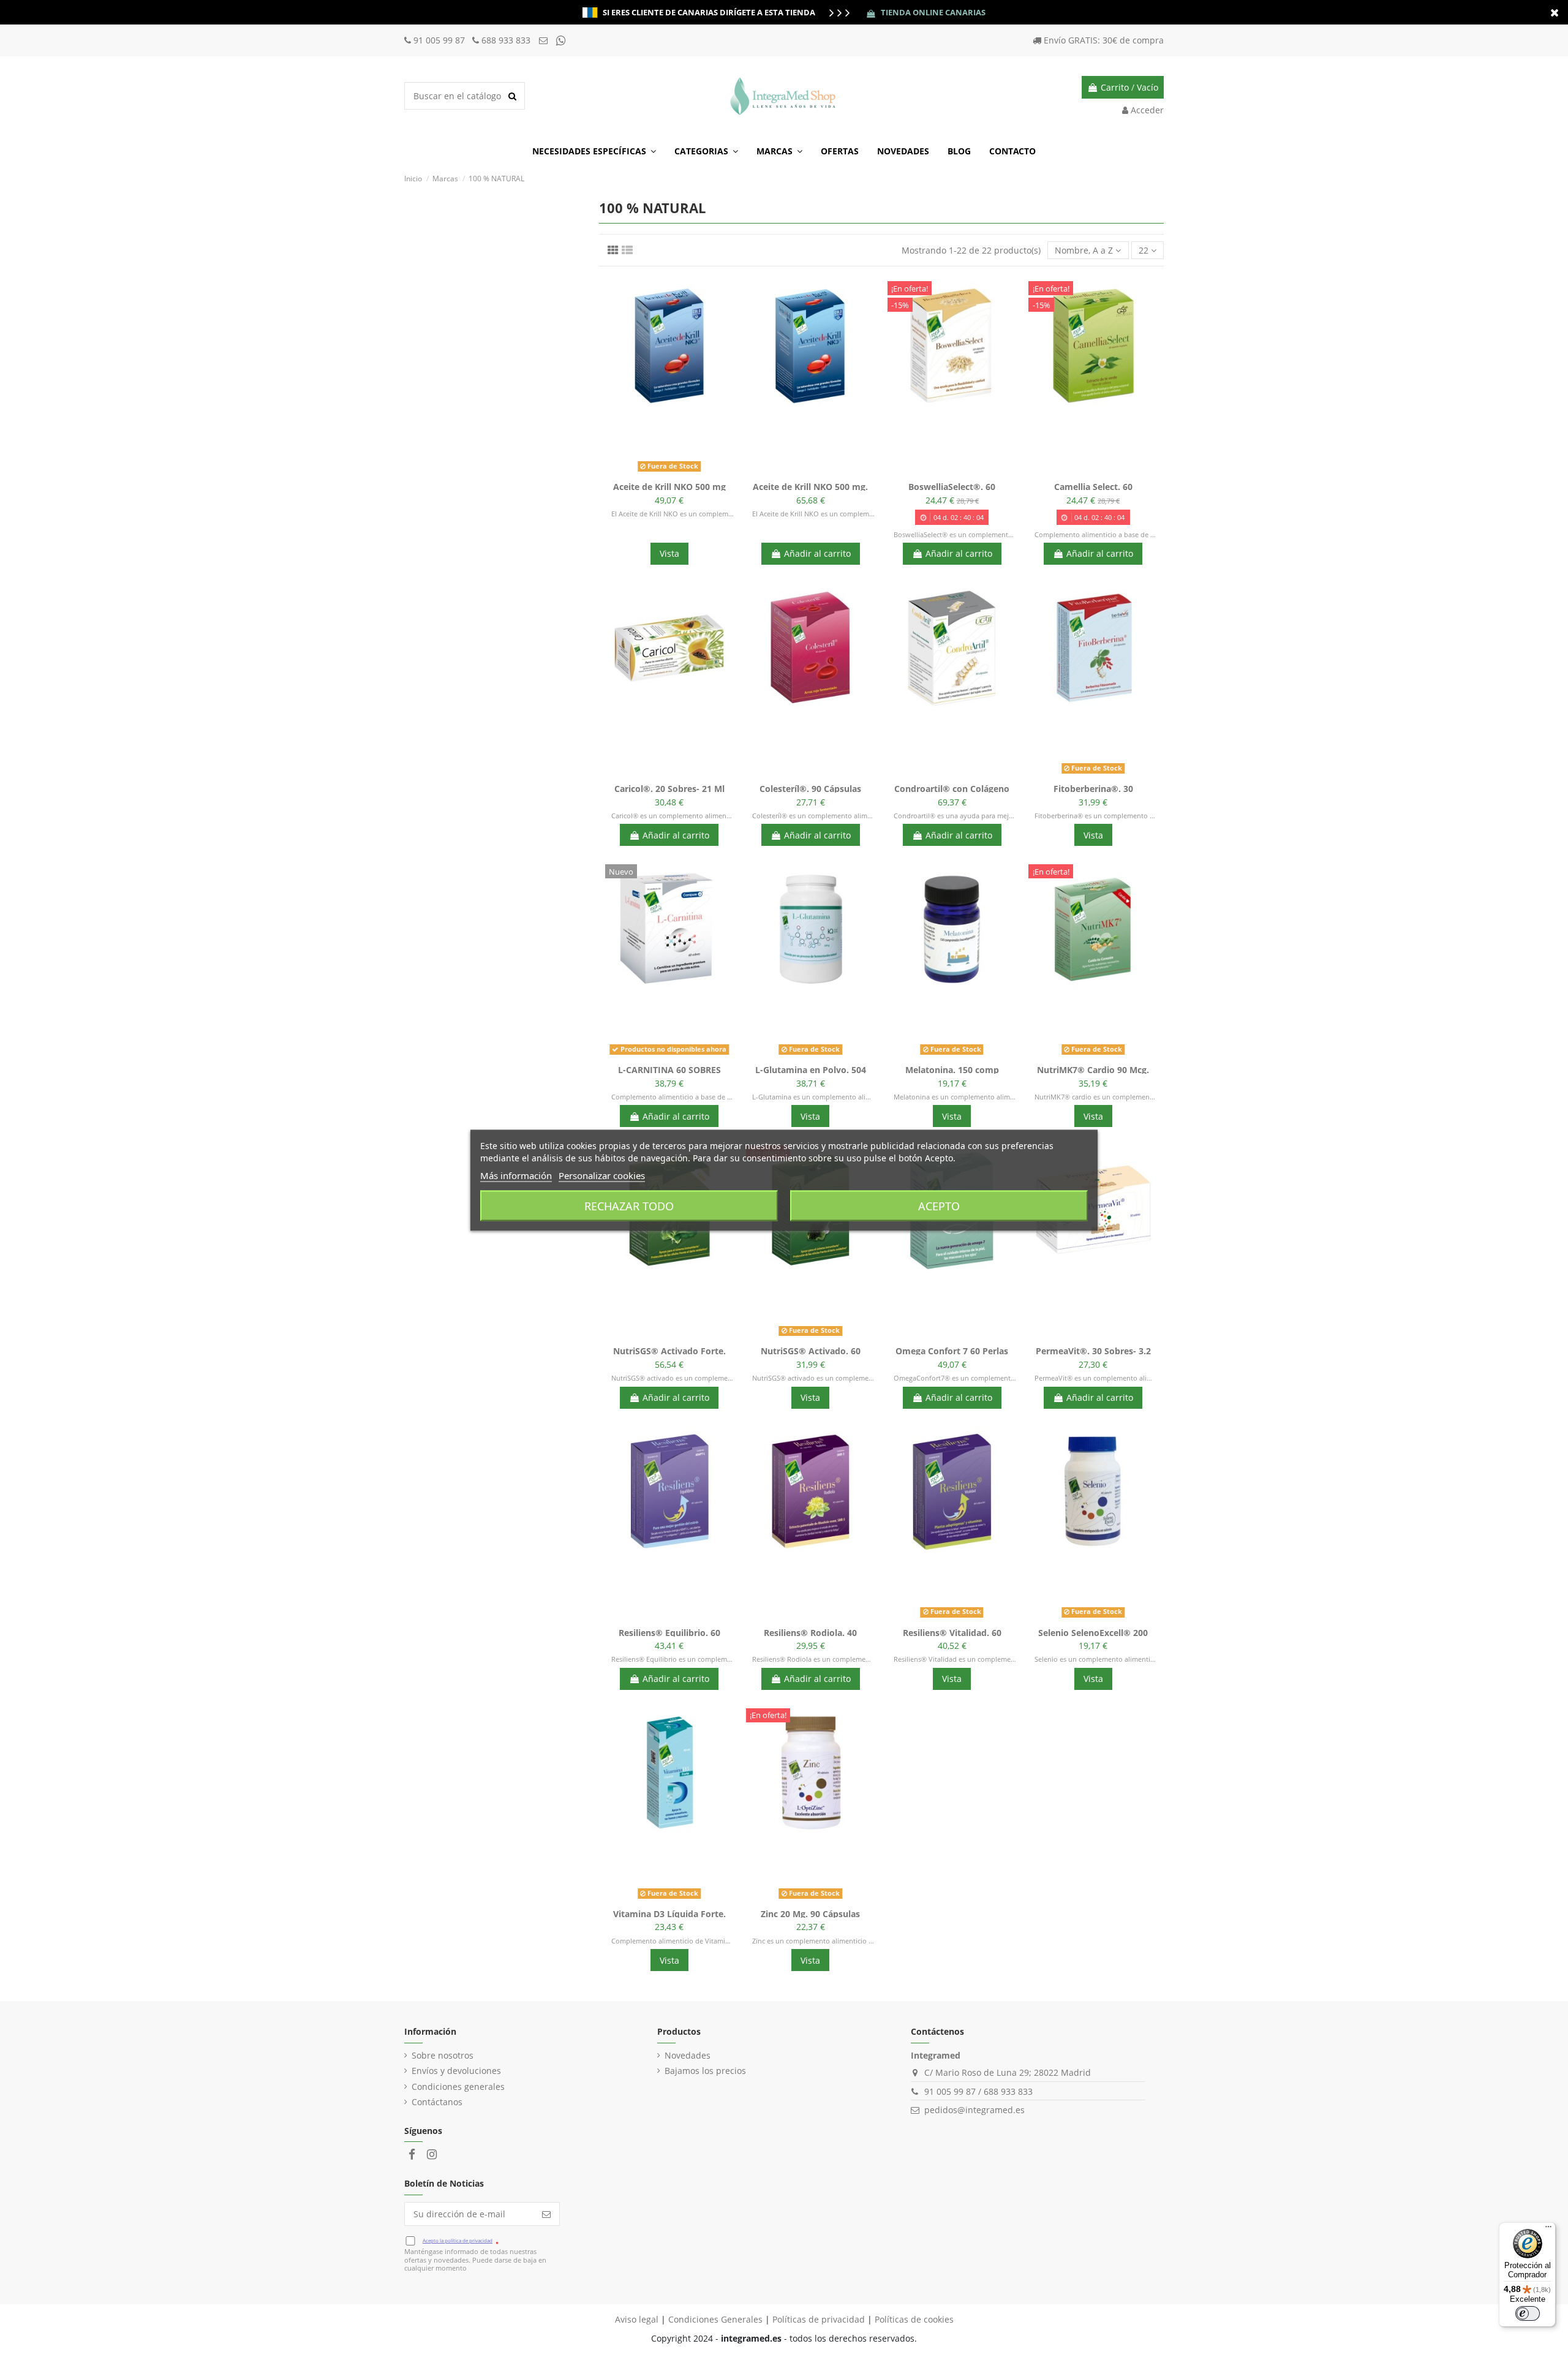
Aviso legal (637, 2319)
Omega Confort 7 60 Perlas (952, 1351)
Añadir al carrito (817, 553)
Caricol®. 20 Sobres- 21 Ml (669, 789)
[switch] (1528, 2313)
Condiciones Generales (715, 2319)
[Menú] (1548, 2230)
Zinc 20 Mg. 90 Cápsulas (810, 1914)
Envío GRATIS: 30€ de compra (1104, 40)
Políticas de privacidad (819, 2319)
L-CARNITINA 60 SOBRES (669, 1070)
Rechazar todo (629, 1205)
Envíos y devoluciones (456, 2071)
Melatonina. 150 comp (952, 1070)
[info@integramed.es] (545, 40)
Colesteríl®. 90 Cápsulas (810, 789)
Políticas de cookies (914, 2319)
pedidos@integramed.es (974, 2110)
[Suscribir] (546, 2214)
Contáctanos (437, 2102)
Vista (669, 553)
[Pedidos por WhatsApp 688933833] (561, 40)
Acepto (939, 1205)
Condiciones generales (458, 2087)
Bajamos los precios (705, 2071)
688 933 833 (506, 40)
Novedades (688, 2055)
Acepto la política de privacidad (458, 2240)
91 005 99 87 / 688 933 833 (978, 2091)
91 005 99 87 (440, 40)
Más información (516, 1175)
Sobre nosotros (443, 2055)
